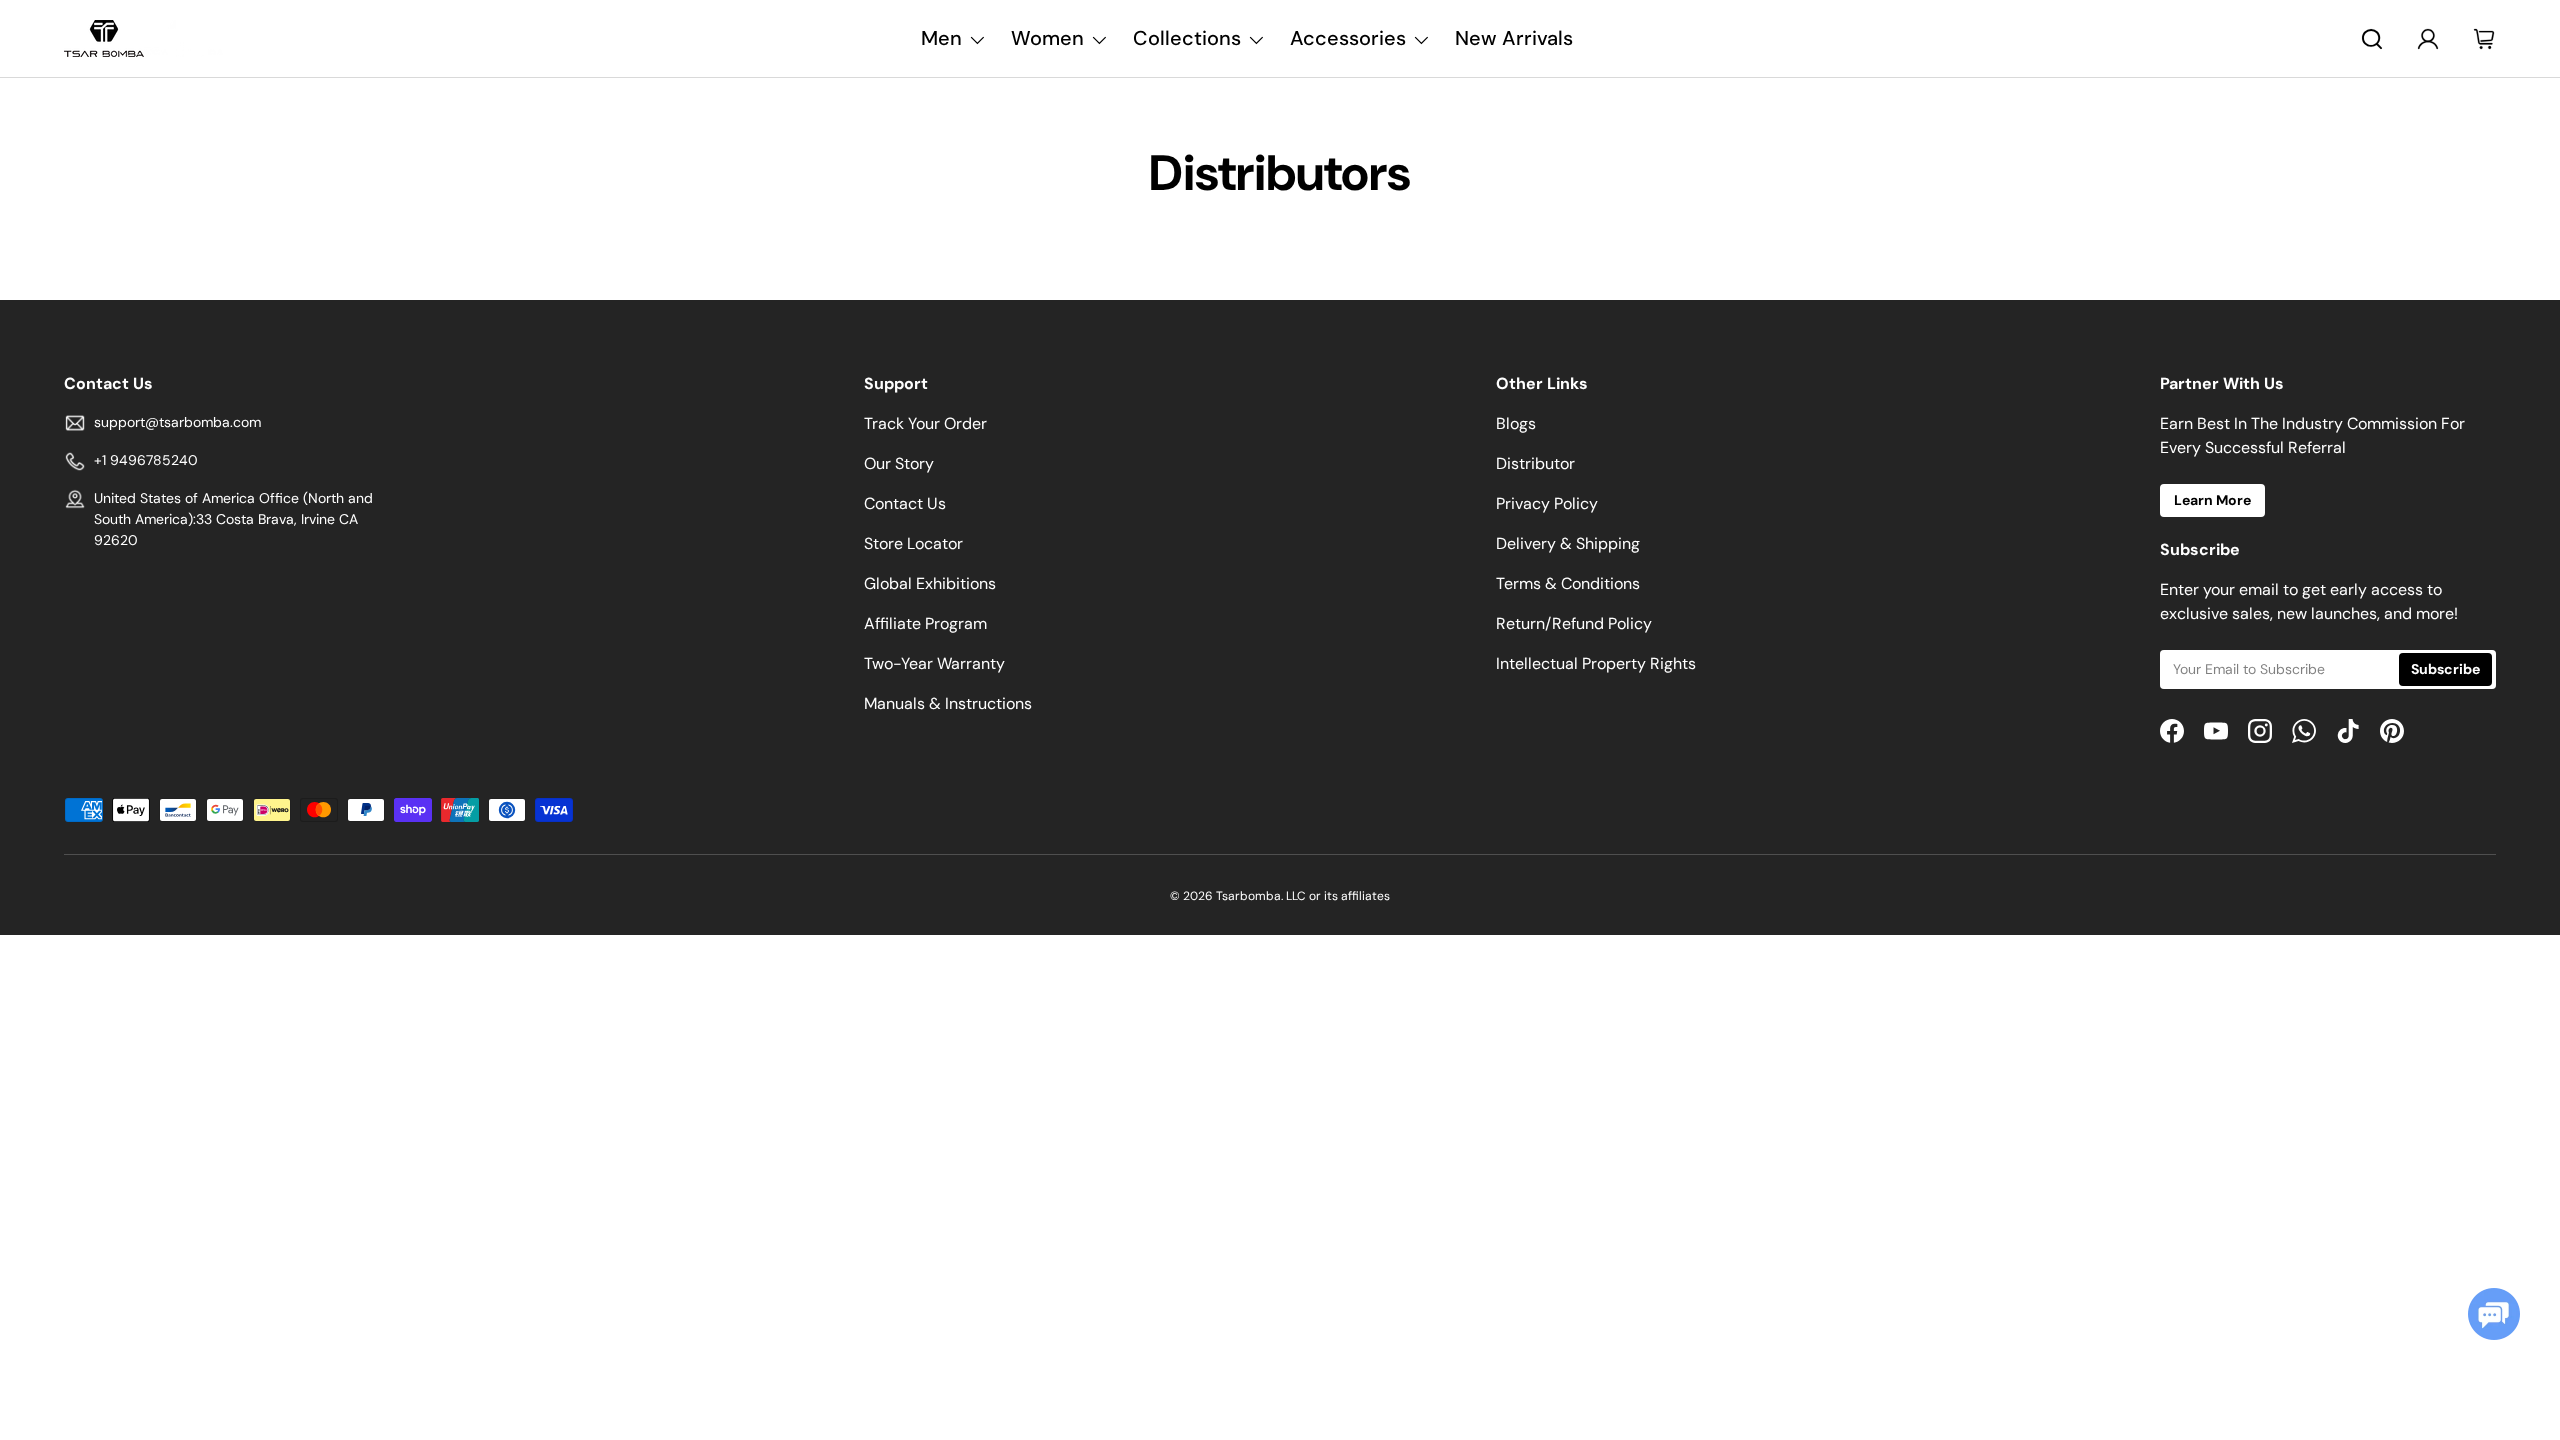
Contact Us (905, 503)
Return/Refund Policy (1574, 623)
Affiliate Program (925, 623)
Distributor (1535, 463)
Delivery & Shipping (1568, 543)
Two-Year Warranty (934, 663)
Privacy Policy (1547, 503)
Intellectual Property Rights (1596, 663)
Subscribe (2445, 669)
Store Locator (913, 543)
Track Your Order (925, 423)
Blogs (1516, 423)
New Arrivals (1514, 38)
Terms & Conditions (1568, 583)
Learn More (2212, 500)
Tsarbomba (1248, 896)
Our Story (899, 463)
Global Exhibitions (930, 583)
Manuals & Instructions (948, 703)
